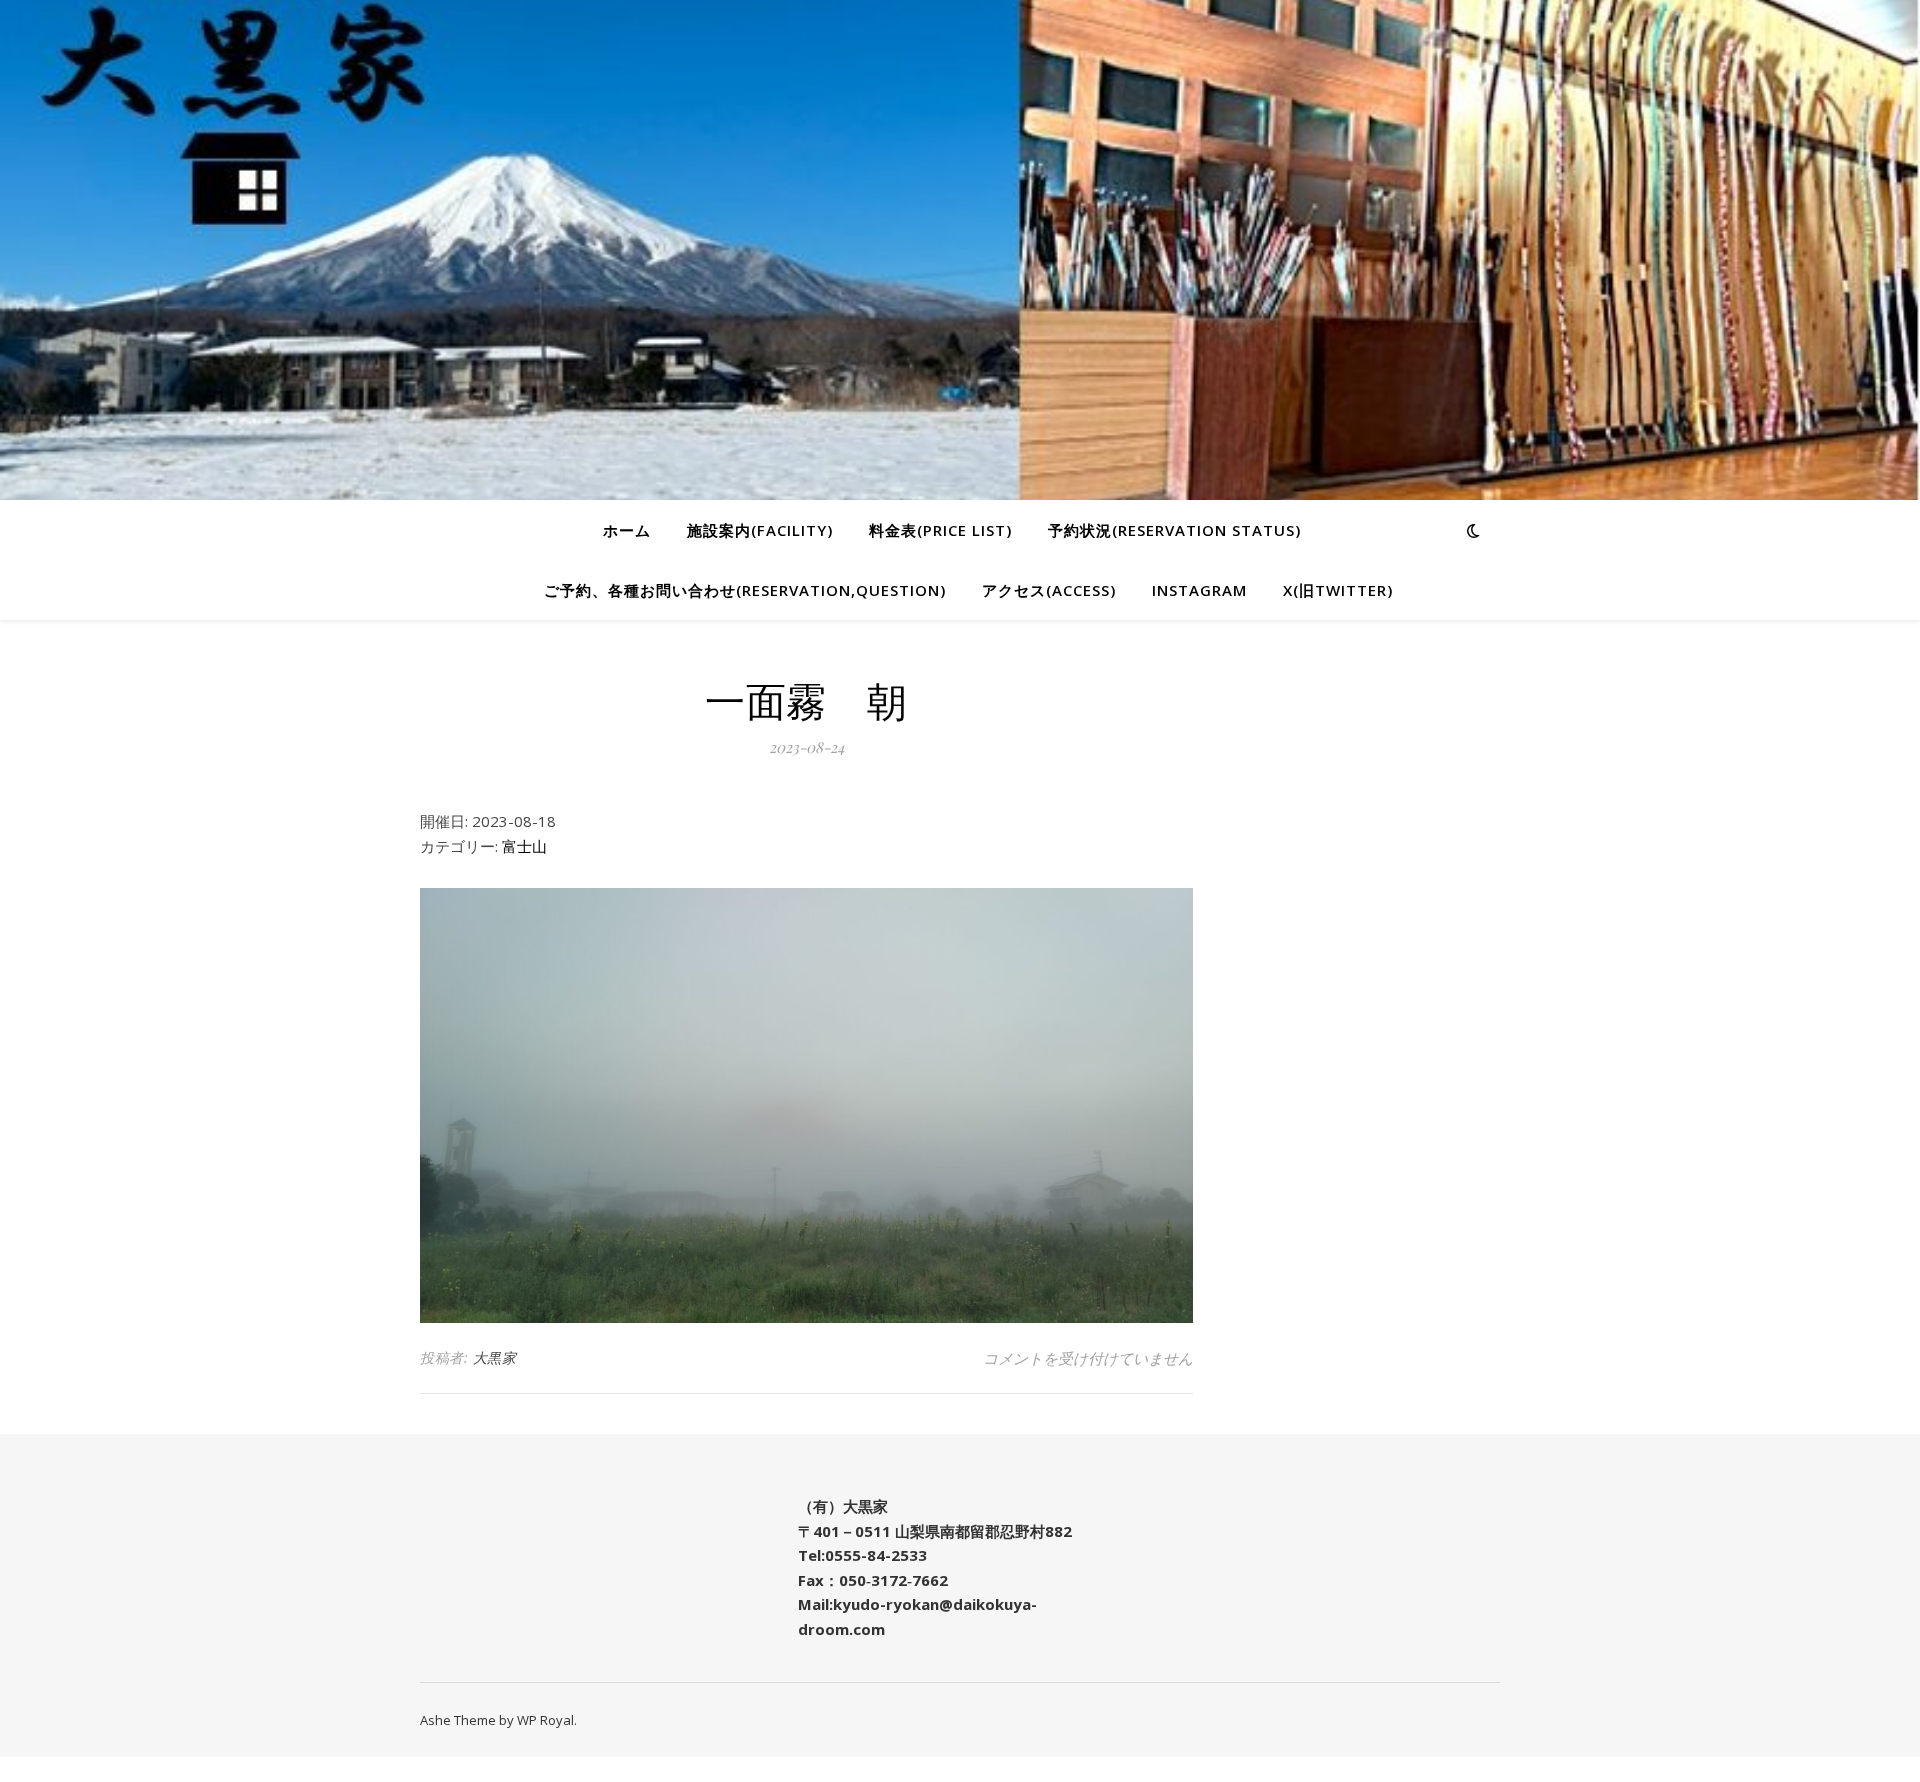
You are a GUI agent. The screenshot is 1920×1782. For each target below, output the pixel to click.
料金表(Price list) (940, 530)
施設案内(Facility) (760, 530)
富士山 (524, 846)
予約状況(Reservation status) (1174, 530)
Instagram (1199, 590)
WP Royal (545, 1720)
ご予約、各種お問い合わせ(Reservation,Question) (745, 590)
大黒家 (495, 1357)
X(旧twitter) (1338, 590)
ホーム (627, 530)
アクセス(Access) (1049, 590)
